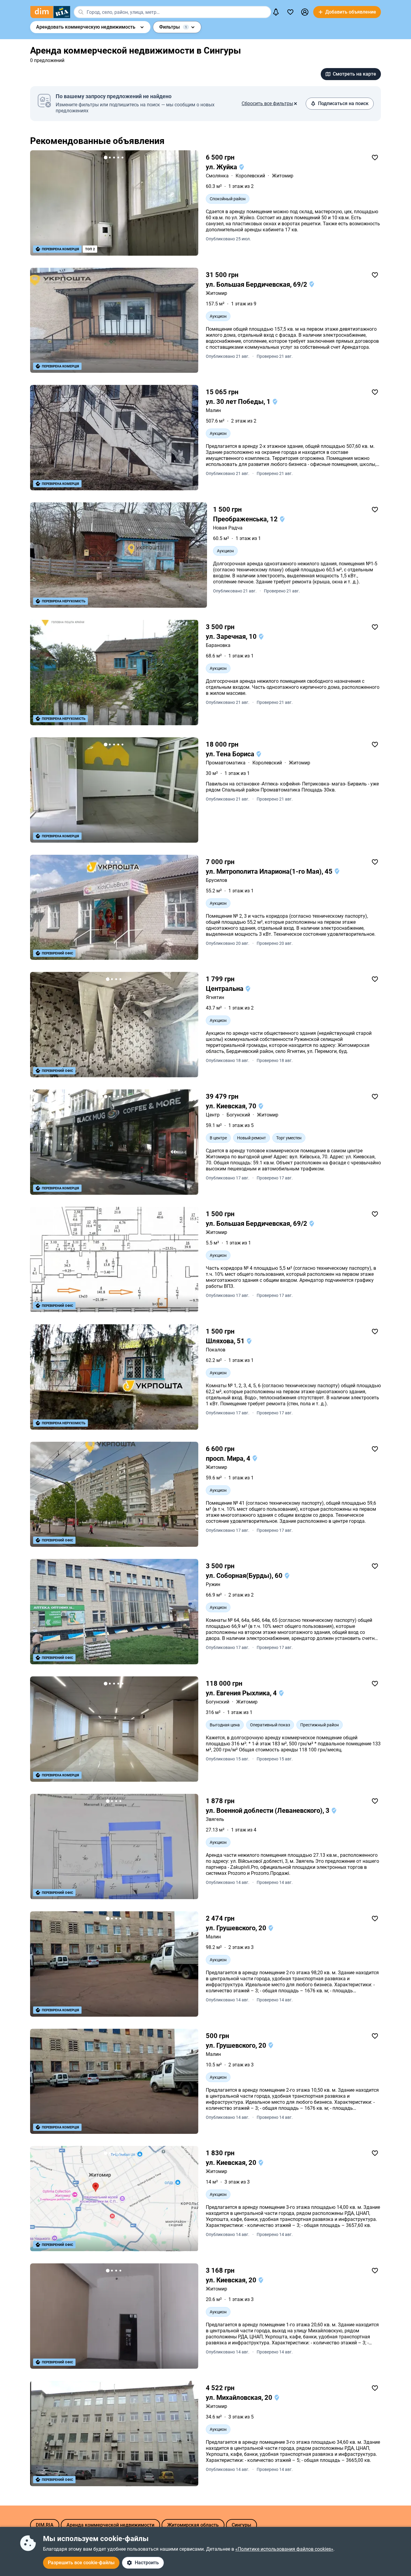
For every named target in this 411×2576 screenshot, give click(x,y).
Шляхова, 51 (226, 1341)
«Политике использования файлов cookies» (284, 2549)
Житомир (283, 176)
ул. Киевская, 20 (232, 2163)
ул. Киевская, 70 (232, 1106)
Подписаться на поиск (343, 103)
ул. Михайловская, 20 (240, 2398)
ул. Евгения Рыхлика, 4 (242, 1693)
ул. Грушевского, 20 (237, 1928)
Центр (213, 1115)
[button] (305, 12)
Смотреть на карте (354, 74)
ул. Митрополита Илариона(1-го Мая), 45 (270, 871)
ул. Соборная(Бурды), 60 (245, 1576)
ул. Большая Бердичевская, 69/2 (257, 284)
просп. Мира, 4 (229, 1458)
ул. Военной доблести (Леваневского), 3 (268, 1811)
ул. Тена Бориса (231, 754)
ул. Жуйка (222, 167)
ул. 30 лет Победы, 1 (239, 402)
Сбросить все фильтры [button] (267, 103)
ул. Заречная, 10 (232, 637)
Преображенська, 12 (246, 519)
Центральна (225, 989)
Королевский (250, 176)
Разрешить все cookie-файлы (81, 2563)
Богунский (238, 1115)
